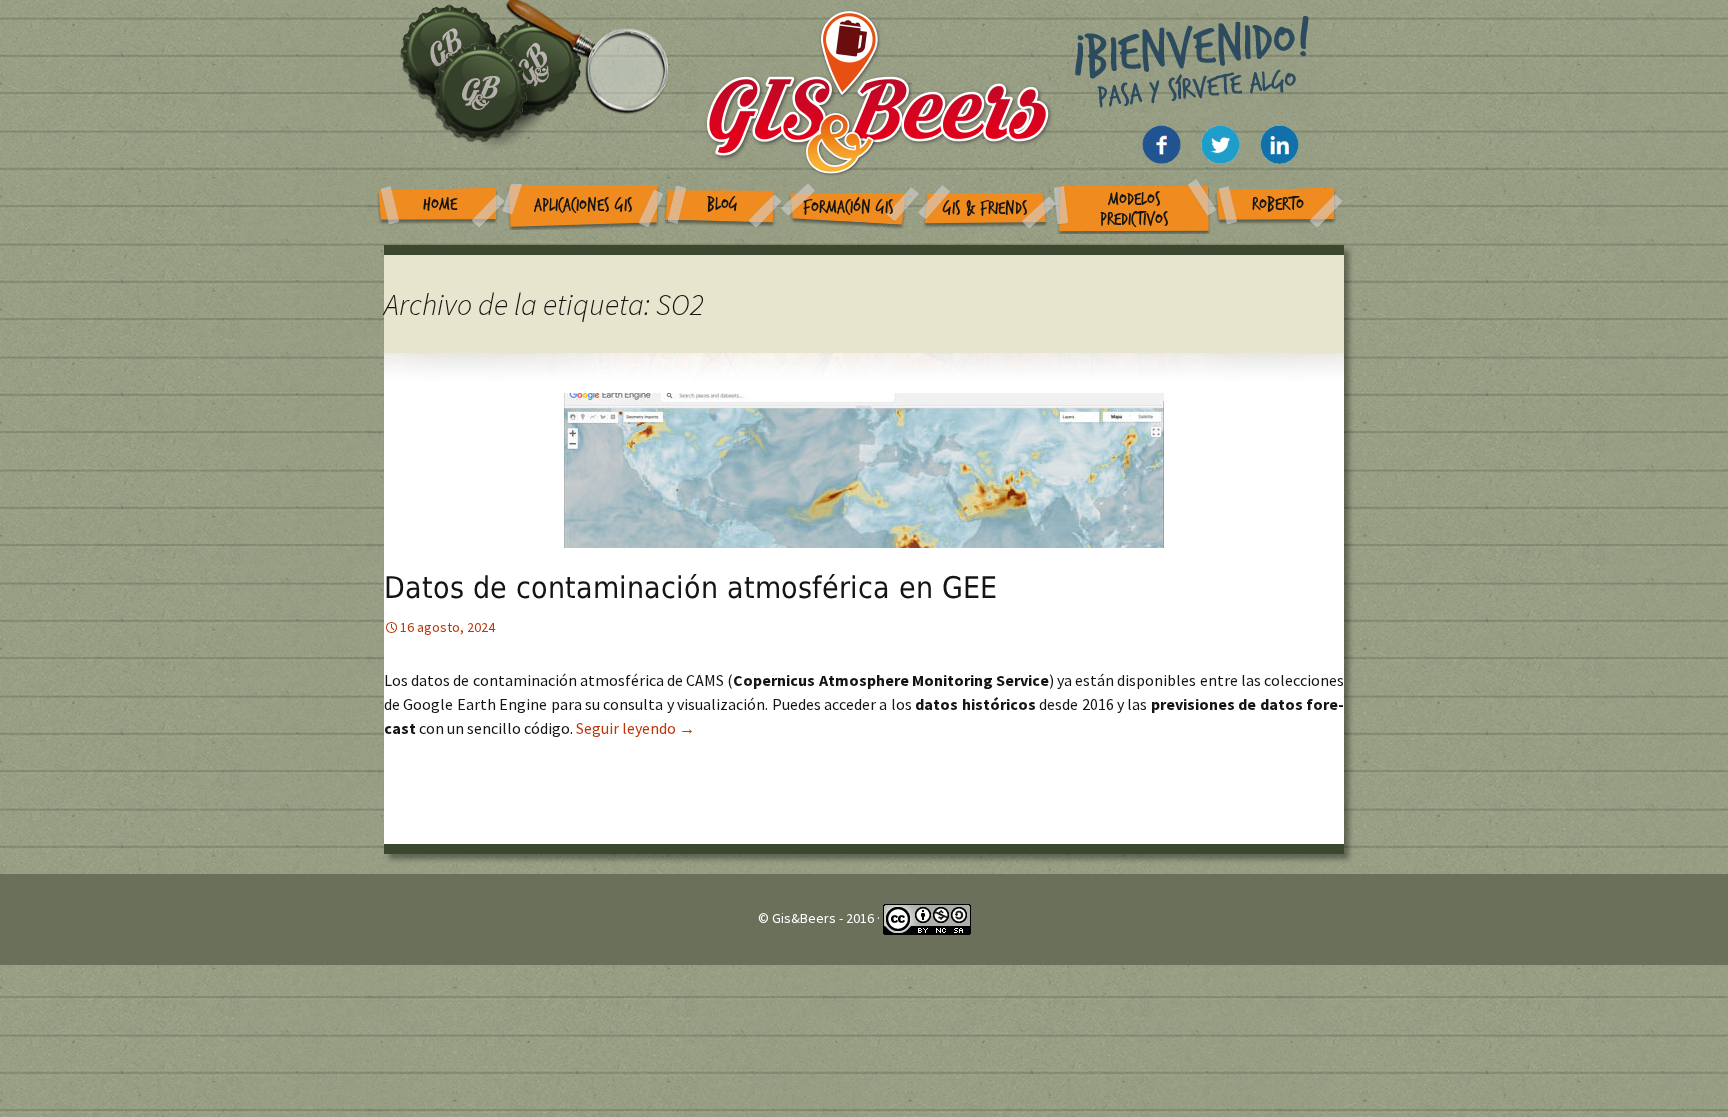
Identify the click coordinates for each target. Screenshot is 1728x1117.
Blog (722, 204)
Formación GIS (848, 207)
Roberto (1278, 204)
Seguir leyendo (635, 728)
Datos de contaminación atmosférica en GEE (690, 587)
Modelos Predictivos (1134, 209)
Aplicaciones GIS (583, 205)
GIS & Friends (985, 208)
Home (440, 204)
